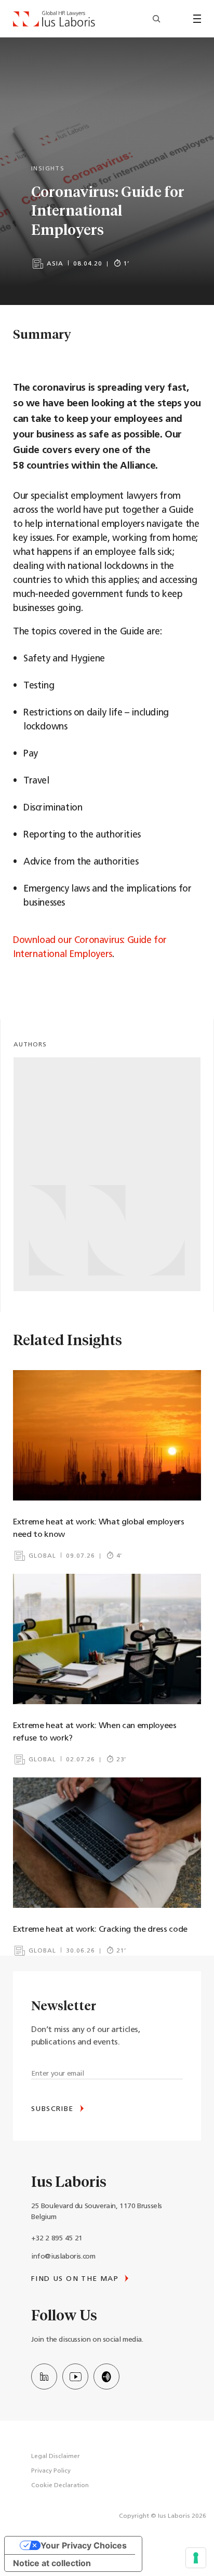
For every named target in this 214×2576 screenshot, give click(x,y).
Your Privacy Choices (84, 2545)
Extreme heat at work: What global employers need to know (99, 1529)
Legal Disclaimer (56, 2457)
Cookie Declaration (60, 2486)
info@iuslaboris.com (63, 2257)
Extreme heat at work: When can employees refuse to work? (95, 1732)
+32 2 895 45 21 (57, 2239)
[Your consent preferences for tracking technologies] (196, 2558)
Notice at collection (52, 2563)
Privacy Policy (51, 2471)
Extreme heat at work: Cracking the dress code (100, 1930)
